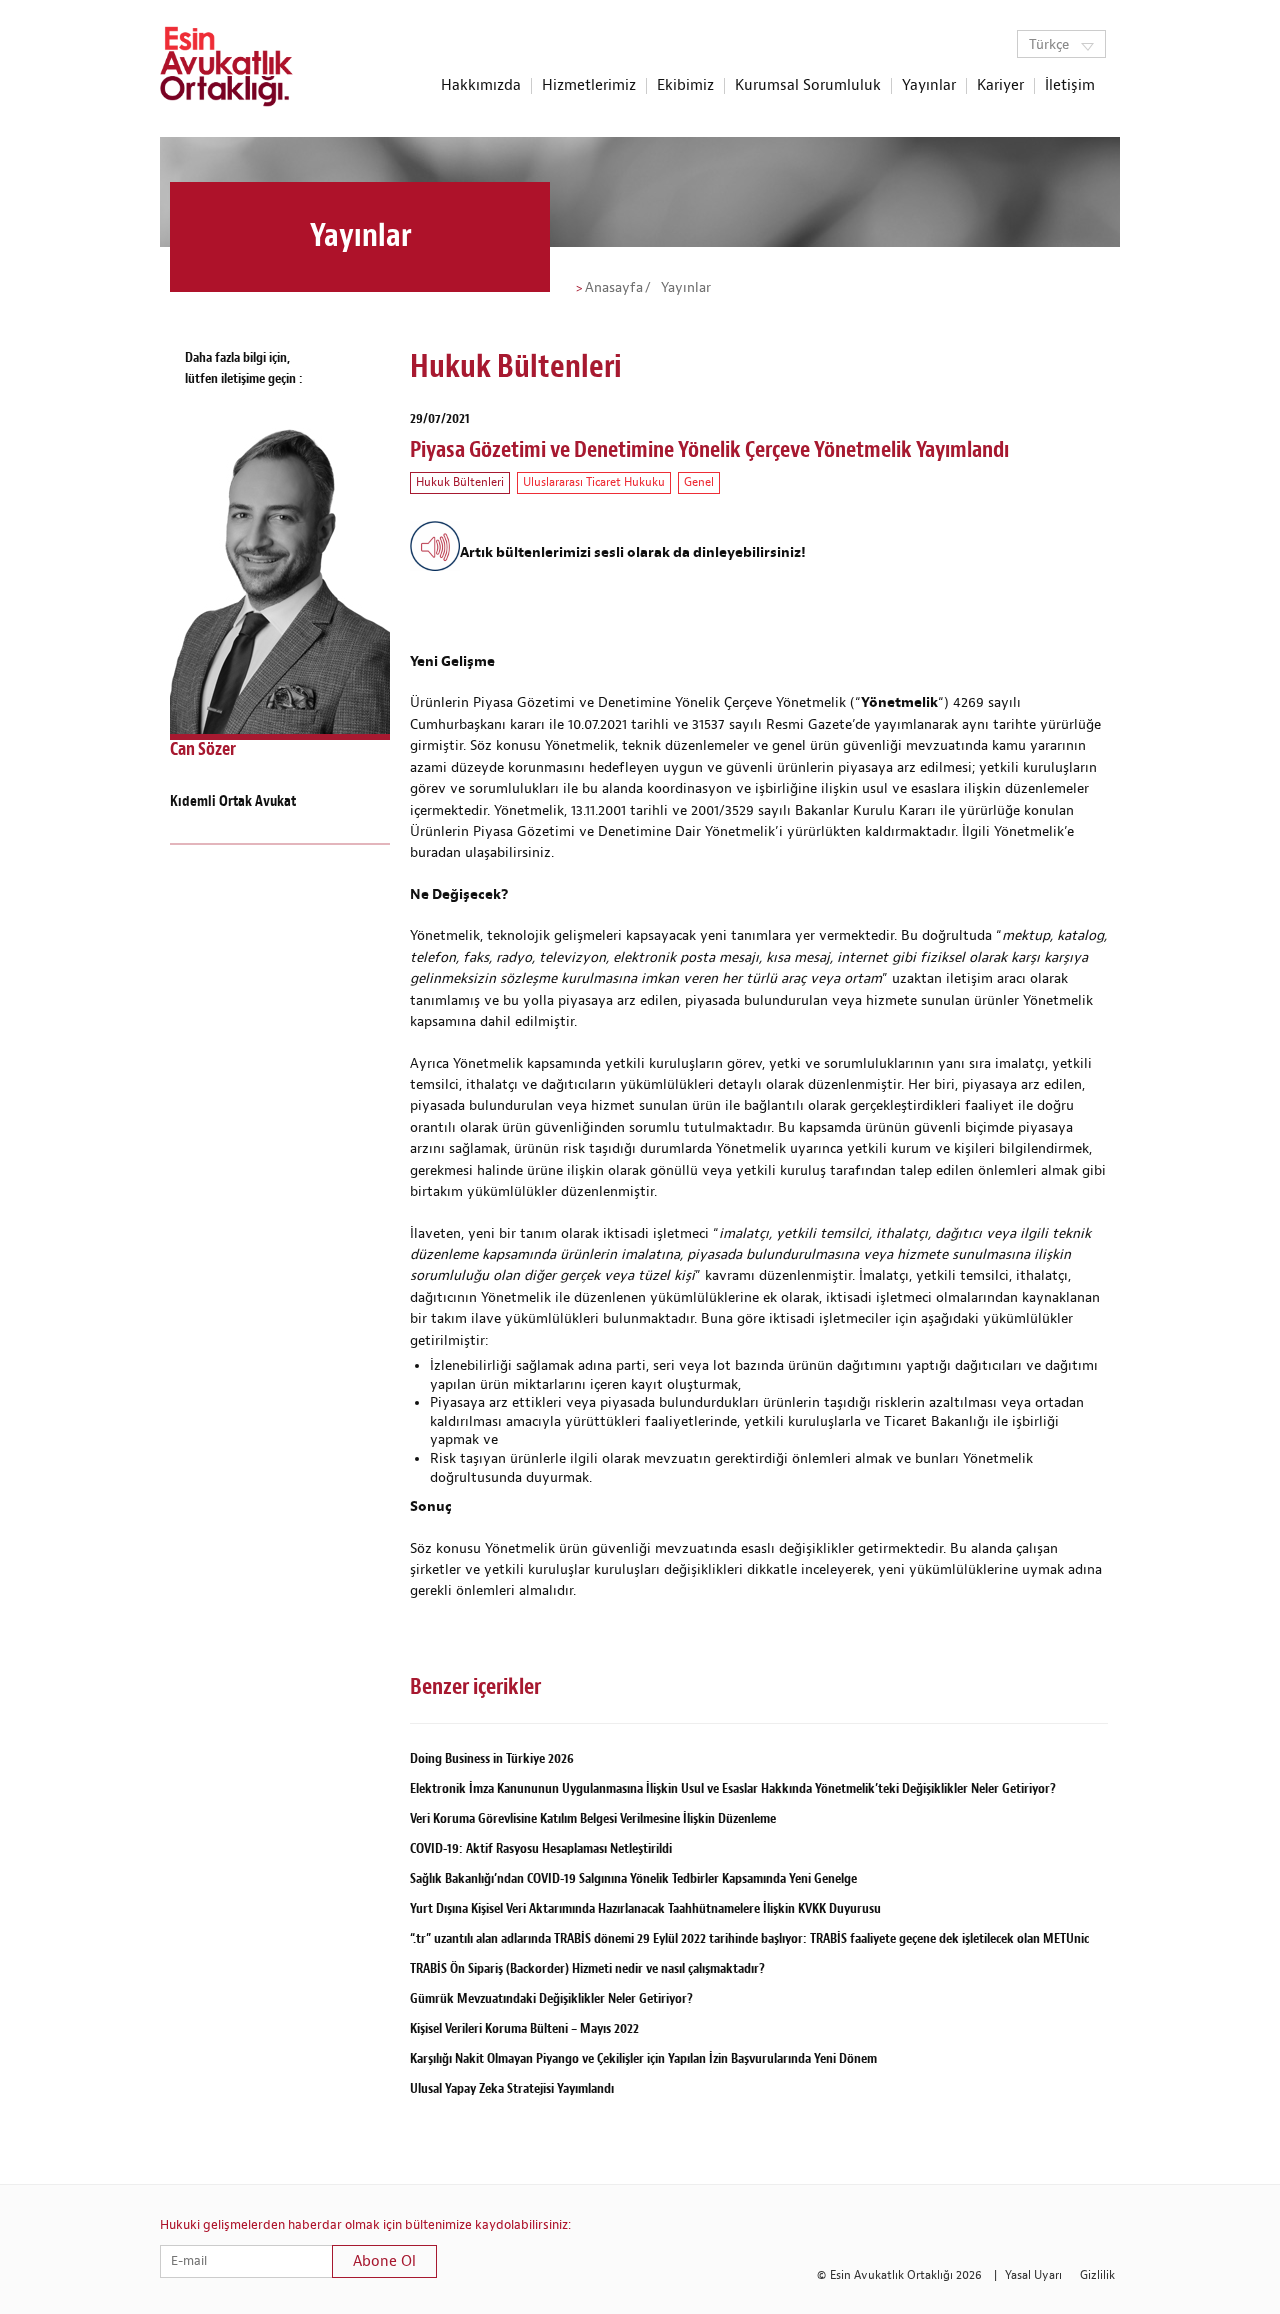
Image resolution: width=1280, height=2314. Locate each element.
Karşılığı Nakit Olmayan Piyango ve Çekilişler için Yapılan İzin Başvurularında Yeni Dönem (643, 2058)
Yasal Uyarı (1033, 2275)
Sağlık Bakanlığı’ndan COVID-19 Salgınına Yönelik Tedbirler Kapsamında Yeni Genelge (633, 1878)
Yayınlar (929, 86)
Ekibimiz (685, 86)
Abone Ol (384, 2261)
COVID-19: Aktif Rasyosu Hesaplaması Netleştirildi (541, 1848)
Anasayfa (614, 288)
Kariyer (1000, 86)
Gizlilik (1097, 2275)
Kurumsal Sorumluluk (808, 86)
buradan (437, 853)
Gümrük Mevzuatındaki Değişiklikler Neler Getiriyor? (551, 1998)
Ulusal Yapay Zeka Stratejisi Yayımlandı (512, 2088)
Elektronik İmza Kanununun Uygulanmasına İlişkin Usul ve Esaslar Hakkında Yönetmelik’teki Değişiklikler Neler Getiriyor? (733, 1788)
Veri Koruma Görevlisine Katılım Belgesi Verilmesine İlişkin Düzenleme (593, 1818)
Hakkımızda (481, 86)
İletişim (1070, 86)
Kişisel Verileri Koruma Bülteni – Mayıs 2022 (524, 2028)
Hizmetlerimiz (589, 86)
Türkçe (1051, 45)
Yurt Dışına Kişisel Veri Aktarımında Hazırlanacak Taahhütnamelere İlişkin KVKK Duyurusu (645, 1908)
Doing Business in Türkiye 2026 (492, 1758)
